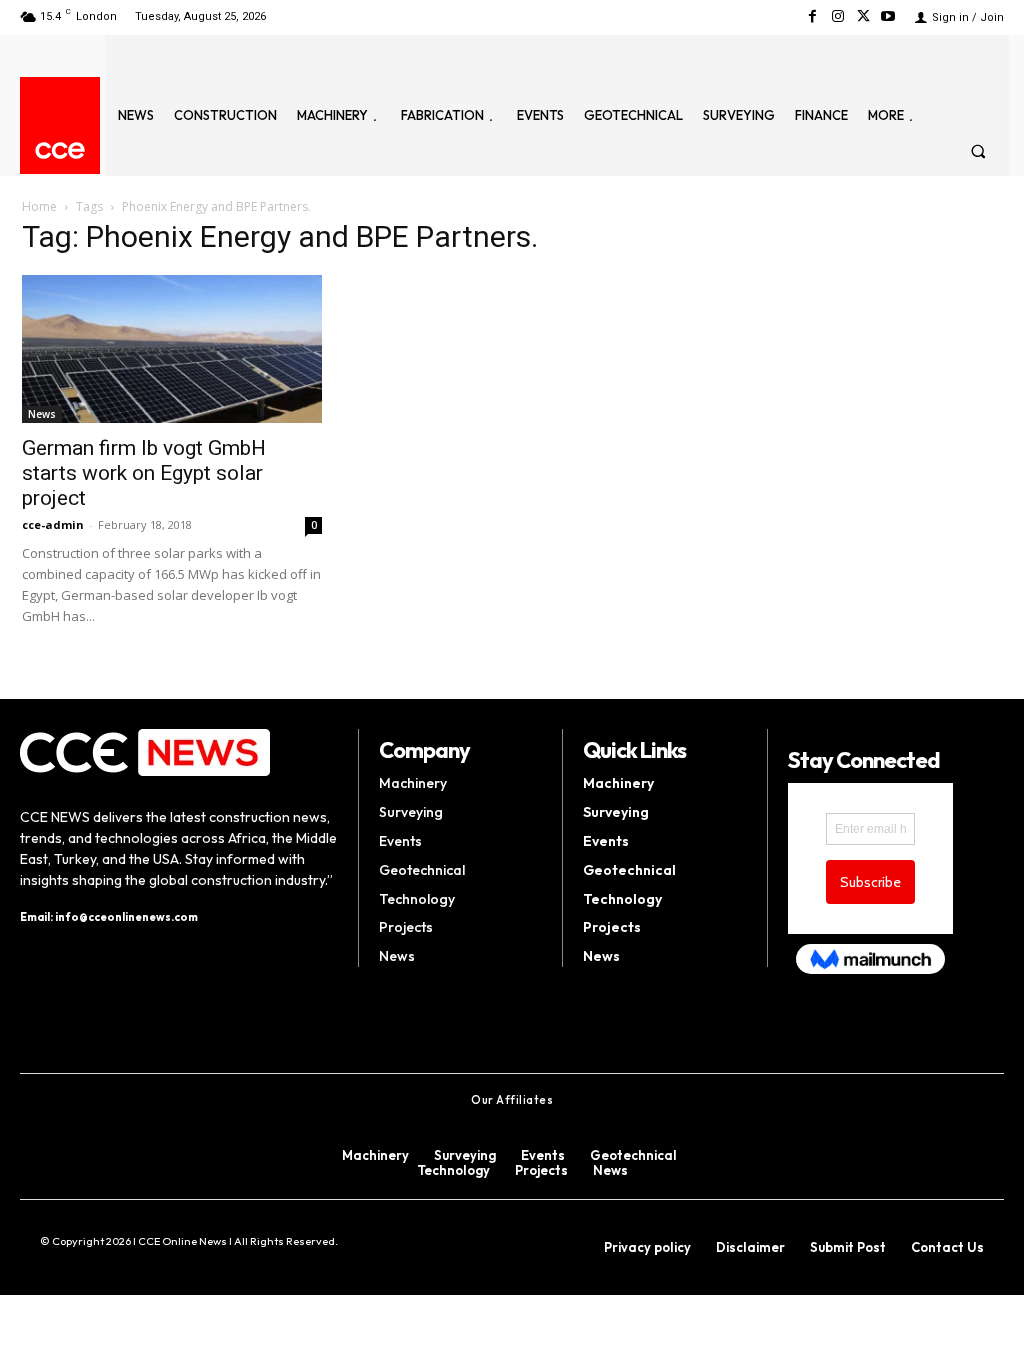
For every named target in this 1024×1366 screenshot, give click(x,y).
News (42, 414)
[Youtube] (888, 16)
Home (39, 206)
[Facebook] (812, 16)
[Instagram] (837, 16)
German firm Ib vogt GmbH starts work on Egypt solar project (144, 473)
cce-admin (53, 524)
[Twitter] (863, 16)
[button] (978, 150)
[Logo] (60, 150)
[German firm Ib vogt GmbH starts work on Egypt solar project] (172, 349)
